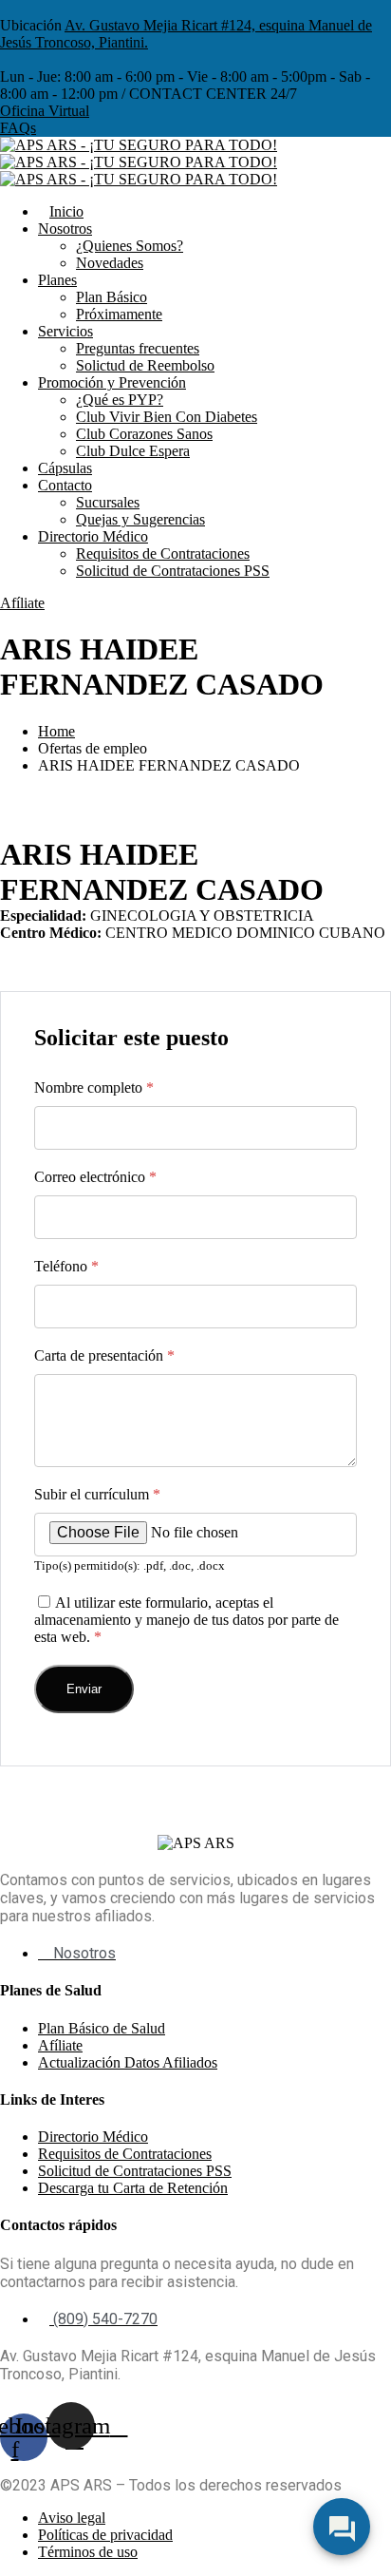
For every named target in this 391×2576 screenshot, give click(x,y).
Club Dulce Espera (133, 451)
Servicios (65, 331)
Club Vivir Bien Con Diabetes (167, 417)
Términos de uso (88, 2552)
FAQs (18, 128)
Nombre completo (94, 1088)
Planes (57, 280)
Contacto (65, 485)
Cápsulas (65, 468)
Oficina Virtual (45, 111)
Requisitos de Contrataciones (163, 553)
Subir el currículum (97, 1494)
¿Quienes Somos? (130, 246)
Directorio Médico (93, 536)
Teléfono (66, 1266)
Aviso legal (72, 2518)
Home (56, 731)
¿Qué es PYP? (120, 400)
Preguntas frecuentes (138, 348)
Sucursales (108, 502)
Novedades (110, 263)
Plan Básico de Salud (102, 2028)
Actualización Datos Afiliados (128, 2062)
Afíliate (22, 603)
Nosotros (65, 229)
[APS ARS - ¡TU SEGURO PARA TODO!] (139, 145)
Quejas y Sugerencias (140, 519)
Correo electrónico (95, 1177)
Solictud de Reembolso (145, 365)
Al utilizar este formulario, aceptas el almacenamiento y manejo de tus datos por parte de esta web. (186, 1620)
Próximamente (119, 314)
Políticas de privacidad (105, 2535)
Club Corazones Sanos (144, 434)
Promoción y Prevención (112, 382)
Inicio (66, 211)
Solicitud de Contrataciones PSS (173, 571)
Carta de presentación (104, 1355)
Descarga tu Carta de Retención (133, 2188)
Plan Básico (112, 297)
